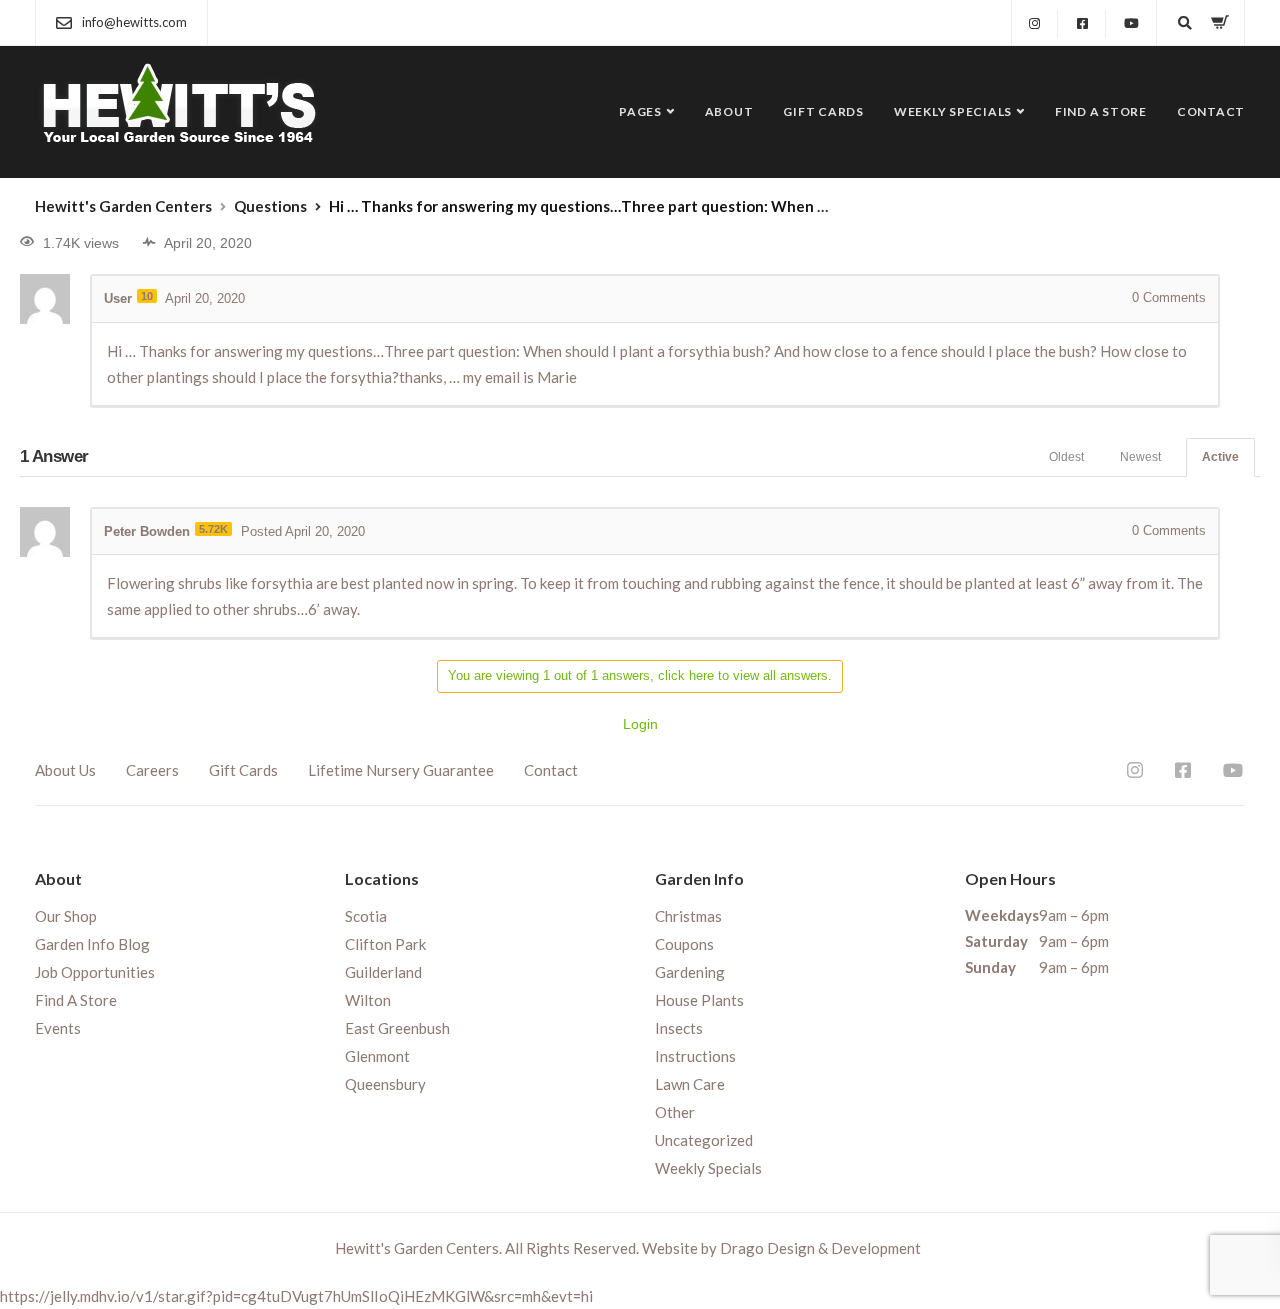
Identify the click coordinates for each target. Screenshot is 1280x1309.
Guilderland (383, 972)
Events (58, 1028)
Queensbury (385, 1084)
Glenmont (377, 1056)
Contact (1211, 111)
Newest (1140, 457)
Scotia (366, 916)
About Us (65, 770)
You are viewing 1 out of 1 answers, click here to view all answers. (640, 675)
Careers (152, 770)
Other (675, 1112)
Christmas (688, 916)
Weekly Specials (953, 111)
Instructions (695, 1056)
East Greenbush (397, 1028)
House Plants (699, 1000)
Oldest (1066, 457)
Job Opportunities (95, 972)
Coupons (684, 944)
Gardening (690, 972)
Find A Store (1101, 111)
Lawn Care (690, 1084)
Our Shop (66, 916)
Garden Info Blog (92, 944)
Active (1220, 457)
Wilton (368, 1000)
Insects (679, 1028)
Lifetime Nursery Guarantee (401, 770)
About (729, 111)
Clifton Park (385, 944)
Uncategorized (704, 1140)
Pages (640, 111)
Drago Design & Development (820, 1248)
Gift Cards (823, 111)
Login (640, 724)
